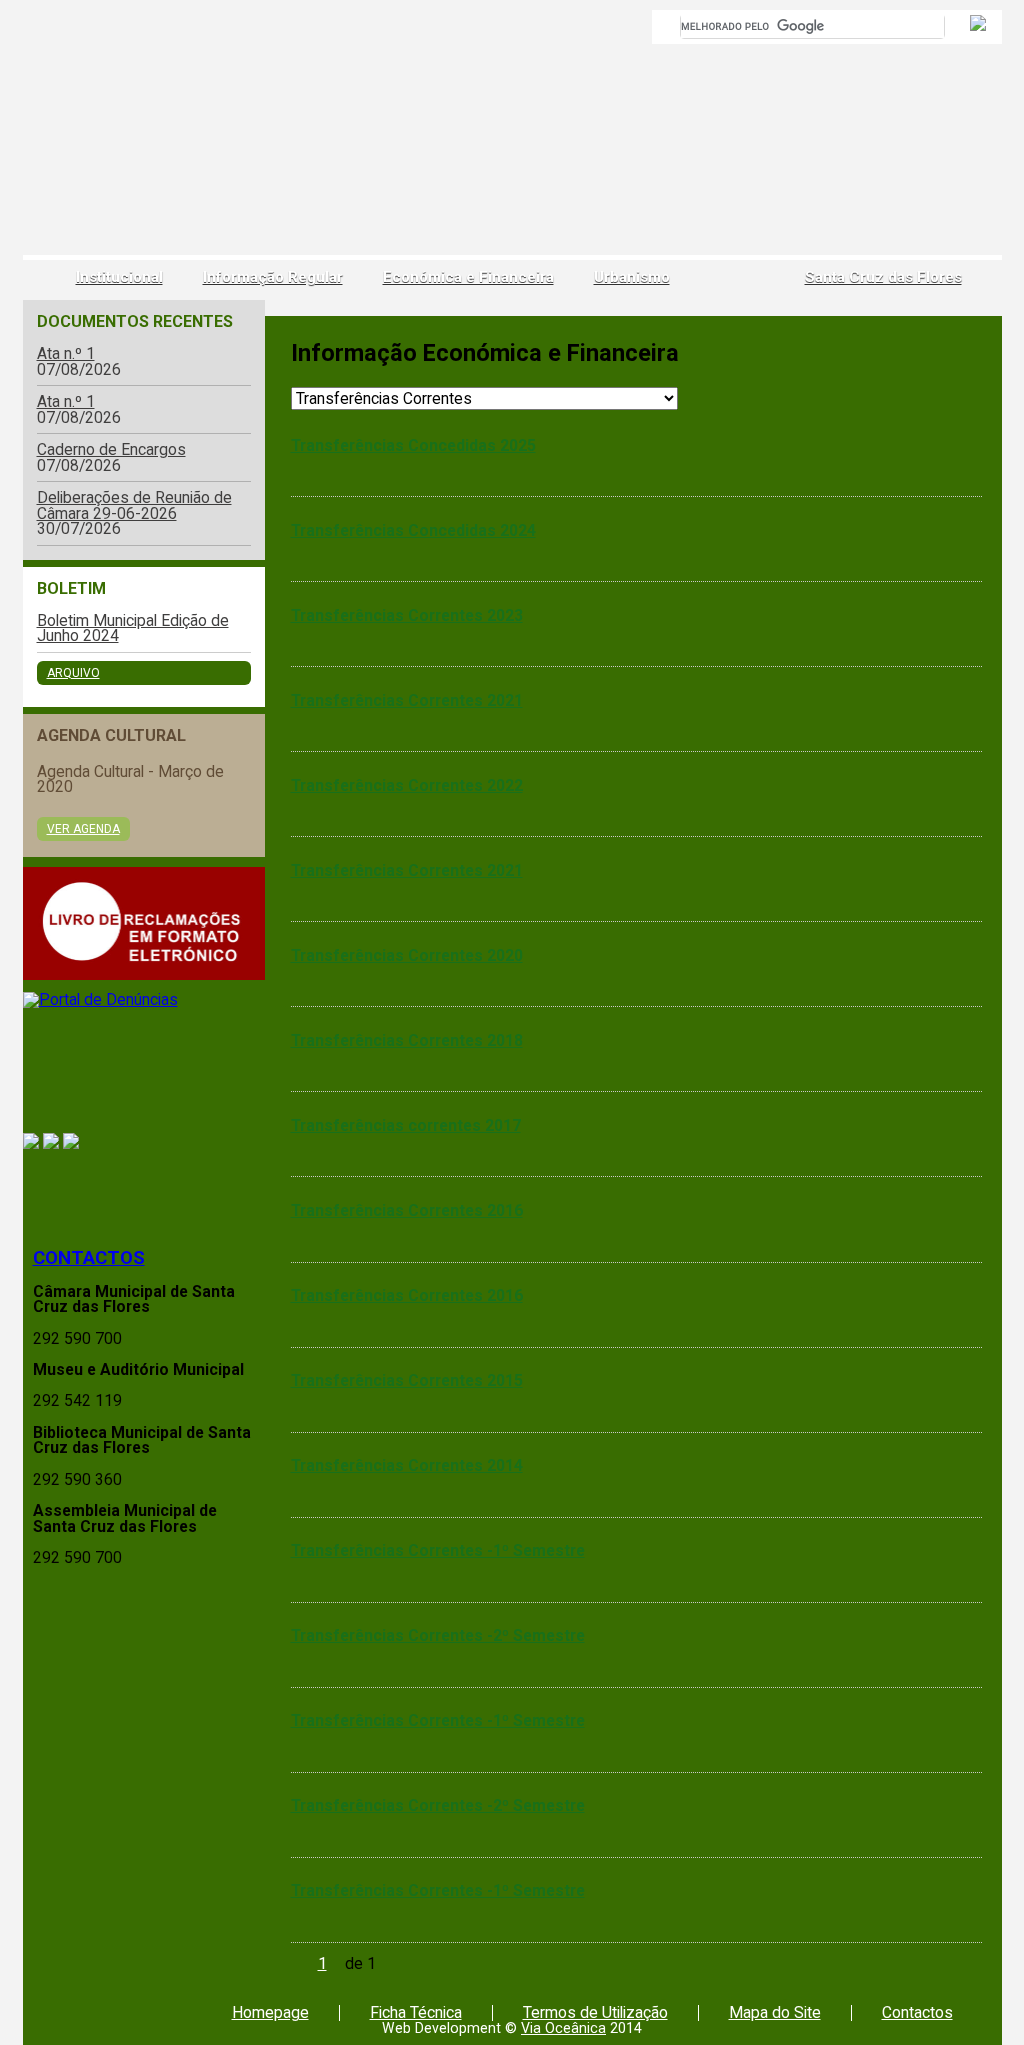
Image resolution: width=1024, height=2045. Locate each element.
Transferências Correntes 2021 (407, 700)
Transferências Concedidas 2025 (413, 445)
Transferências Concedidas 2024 (413, 530)
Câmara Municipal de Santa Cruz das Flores (95, 145)
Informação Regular (273, 277)
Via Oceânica (563, 2028)
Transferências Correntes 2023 (407, 615)
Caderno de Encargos (111, 450)
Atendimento (144, 1191)
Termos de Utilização (595, 2012)
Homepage (270, 2012)
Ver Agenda (83, 829)
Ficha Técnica (416, 2012)
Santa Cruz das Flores (883, 277)
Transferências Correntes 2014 (407, 1465)
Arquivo (73, 673)
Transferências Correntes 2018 (407, 1040)
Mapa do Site (775, 2012)
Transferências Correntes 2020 (407, 955)
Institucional (119, 277)
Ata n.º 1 (66, 354)
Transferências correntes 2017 (406, 1125)
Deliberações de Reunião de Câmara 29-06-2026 (134, 505)
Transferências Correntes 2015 (407, 1380)
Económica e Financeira (468, 277)
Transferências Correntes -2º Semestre (438, 1635)
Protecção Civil (144, 1071)
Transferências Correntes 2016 (407, 1210)
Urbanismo (632, 277)
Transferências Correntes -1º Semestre (438, 1550)
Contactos (89, 1258)
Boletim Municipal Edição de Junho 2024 (133, 628)
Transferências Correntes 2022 (407, 785)
